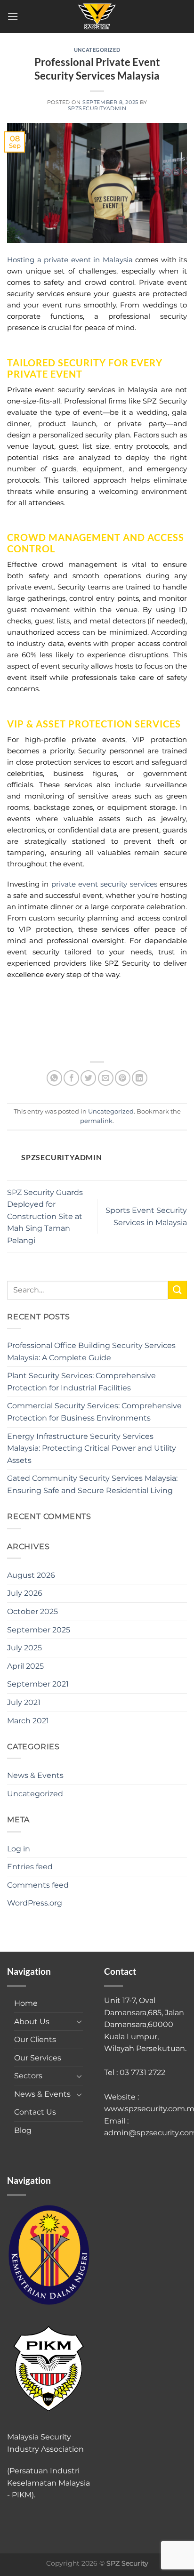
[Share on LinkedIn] (140, 1078)
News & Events (35, 1775)
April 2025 (25, 1666)
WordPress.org (35, 1903)
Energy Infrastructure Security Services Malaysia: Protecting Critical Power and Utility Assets (92, 1448)
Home (26, 2003)
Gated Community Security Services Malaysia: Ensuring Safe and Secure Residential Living (92, 1484)
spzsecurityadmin (97, 108)
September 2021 (38, 1684)
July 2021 (24, 1702)
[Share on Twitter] (88, 1078)
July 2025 (24, 1648)
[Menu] (13, 16)
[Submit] (178, 1290)
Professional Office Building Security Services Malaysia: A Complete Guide (91, 1352)
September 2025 (39, 1630)
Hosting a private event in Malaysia (70, 260)
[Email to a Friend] (106, 1078)
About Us (32, 2022)
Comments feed (38, 1885)
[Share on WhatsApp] (54, 1078)
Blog (23, 2130)
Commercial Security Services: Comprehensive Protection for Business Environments (94, 1412)
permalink (96, 1121)
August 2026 (31, 1575)
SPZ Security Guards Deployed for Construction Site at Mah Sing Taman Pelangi (45, 1216)
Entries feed (30, 1867)
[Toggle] (79, 2021)
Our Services (38, 2058)
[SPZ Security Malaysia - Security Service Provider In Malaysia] (97, 16)
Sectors (28, 2076)
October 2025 (32, 1611)
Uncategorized (97, 50)
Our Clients (35, 2039)
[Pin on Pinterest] (123, 1078)
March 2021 (28, 1721)
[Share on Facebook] (71, 1078)
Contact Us (35, 2112)
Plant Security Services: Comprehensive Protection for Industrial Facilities (81, 1382)
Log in (19, 1849)
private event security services (104, 884)
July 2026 (25, 1593)
